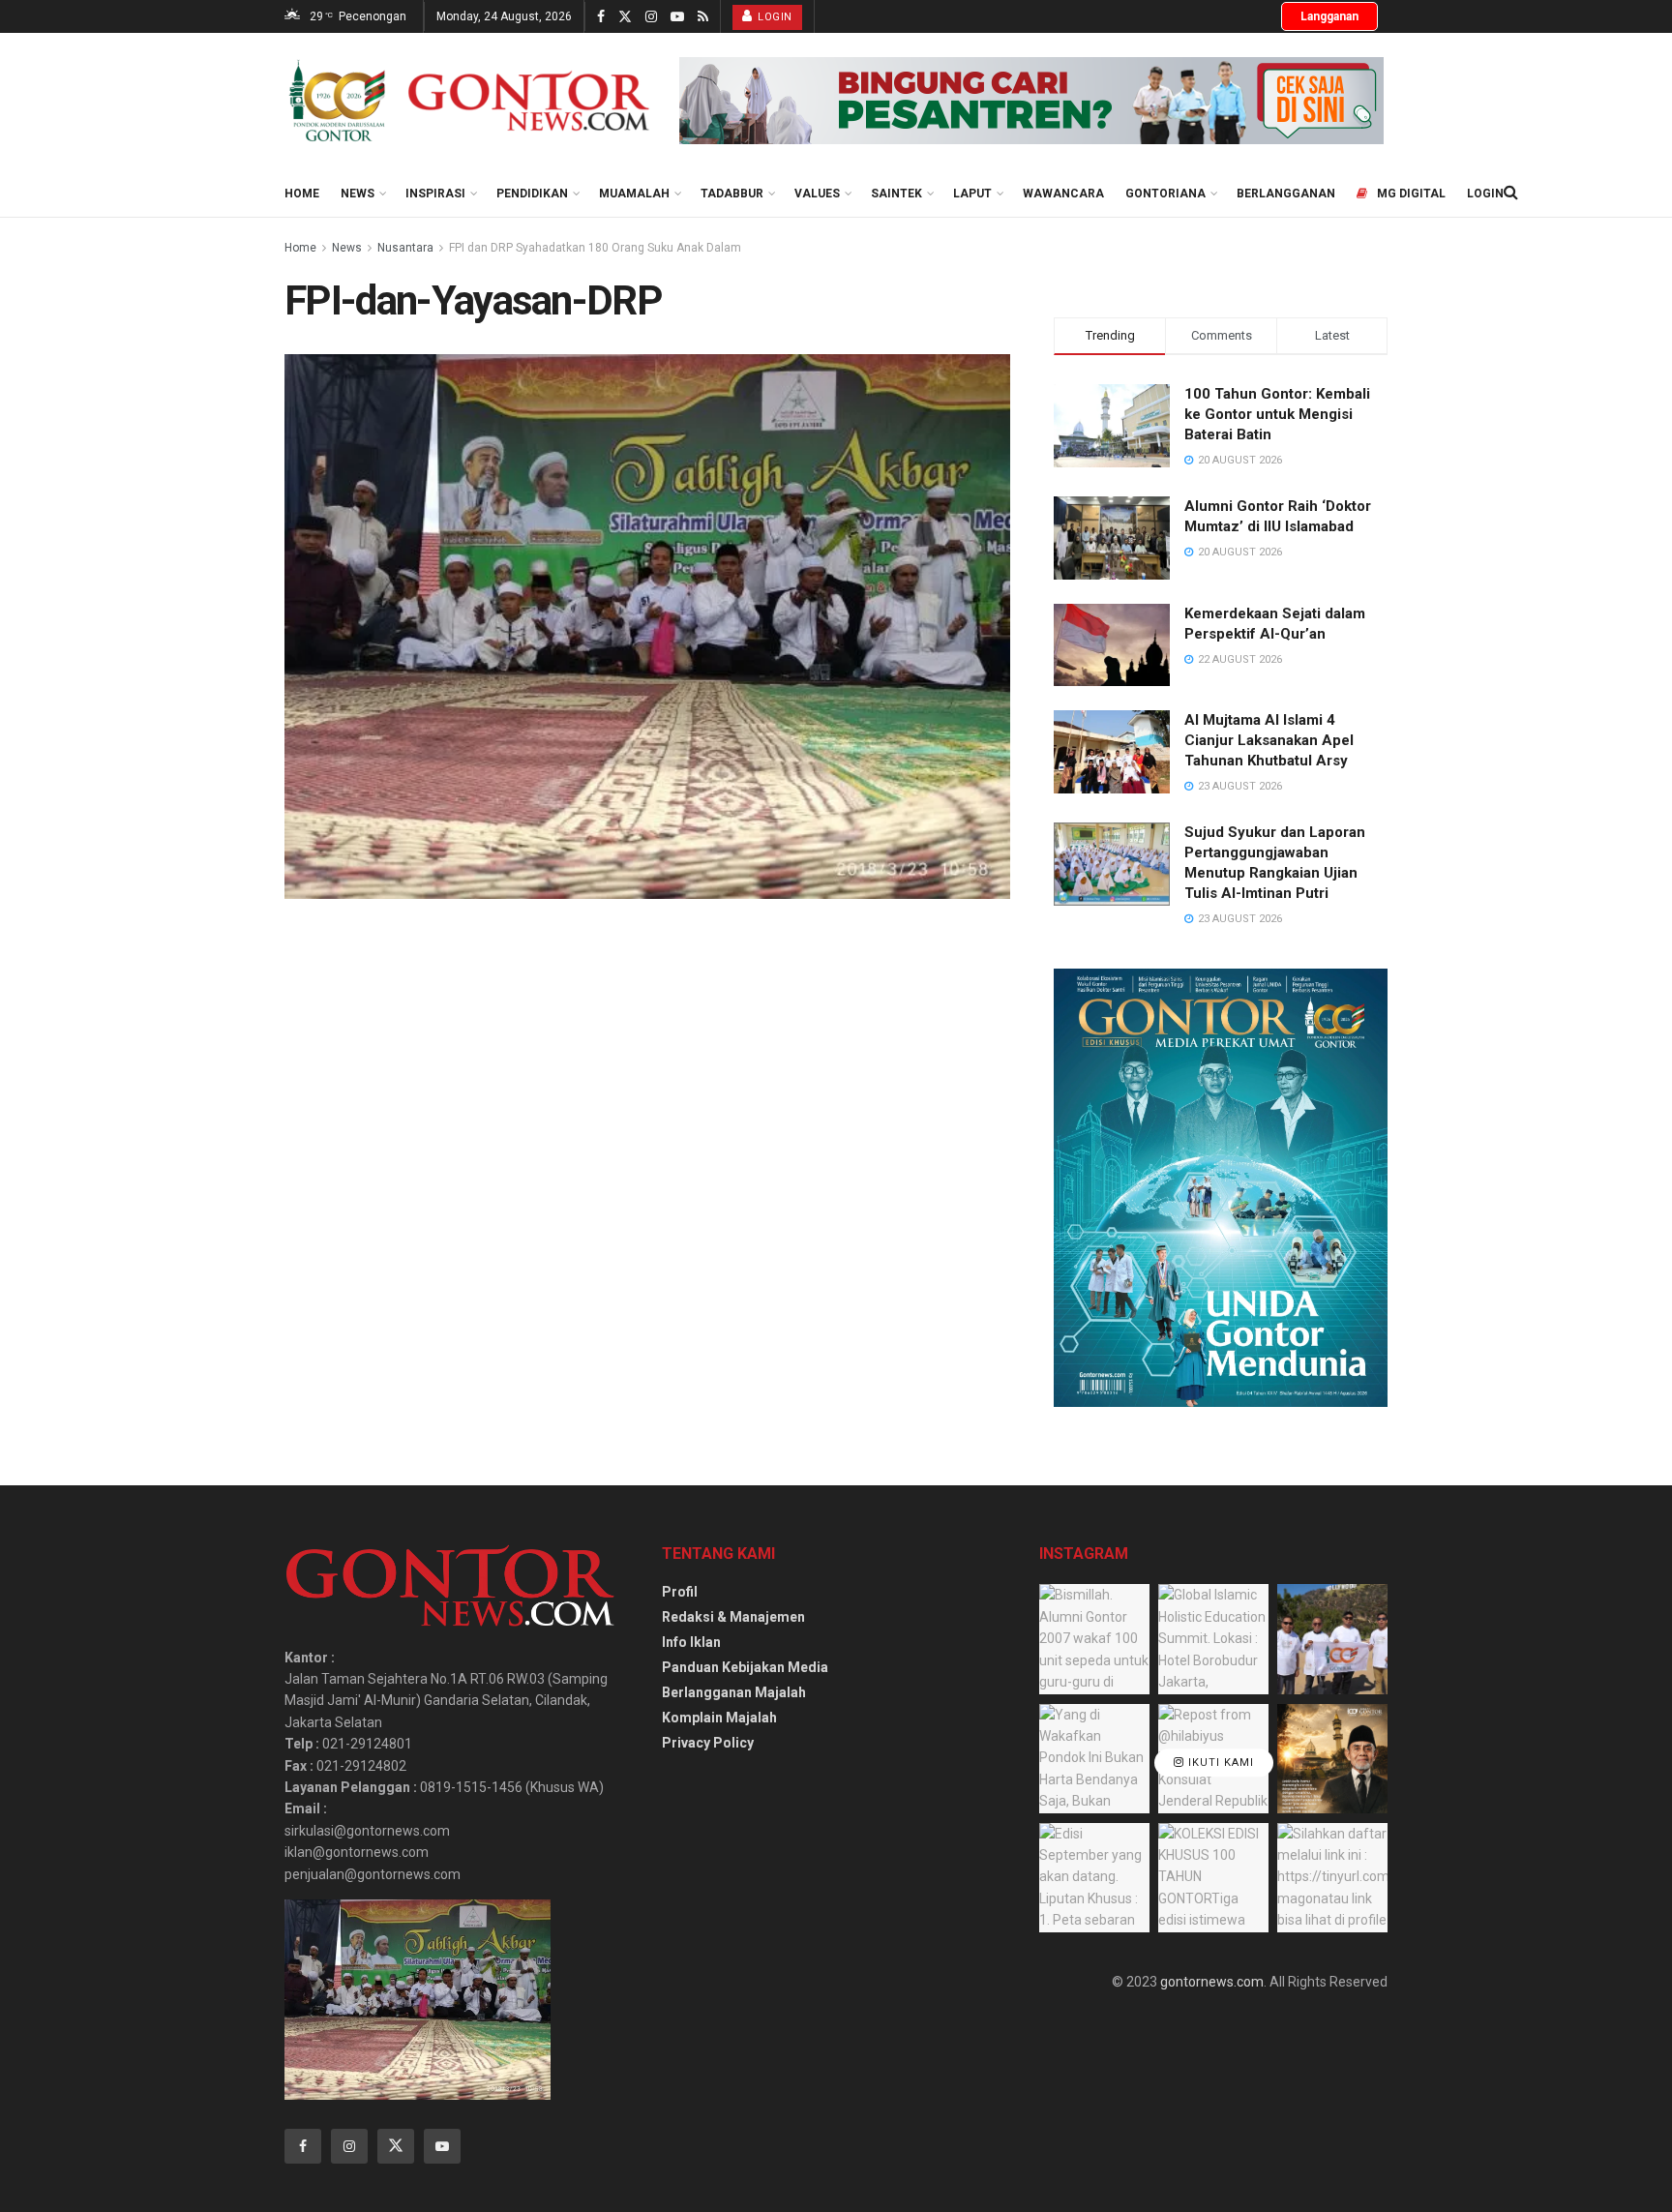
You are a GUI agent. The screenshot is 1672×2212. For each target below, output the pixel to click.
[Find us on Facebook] (601, 17)
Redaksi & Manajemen (733, 1617)
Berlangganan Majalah (734, 1692)
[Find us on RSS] (703, 17)
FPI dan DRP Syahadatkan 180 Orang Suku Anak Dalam (595, 248)
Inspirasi (435, 194)
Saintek (896, 194)
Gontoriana (1165, 194)
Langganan (1329, 16)
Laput (972, 194)
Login (774, 17)
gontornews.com (1212, 1982)
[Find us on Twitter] (625, 17)
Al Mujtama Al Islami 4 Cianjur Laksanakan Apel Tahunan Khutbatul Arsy (1269, 740)
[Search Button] (1511, 193)
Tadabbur (732, 194)
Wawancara (1063, 194)
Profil (680, 1592)
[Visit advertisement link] (1031, 101)
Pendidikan (532, 194)
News (358, 194)
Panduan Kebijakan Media (745, 1667)
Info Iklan (691, 1642)
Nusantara (405, 248)
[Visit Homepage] (468, 101)
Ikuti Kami (1219, 1763)
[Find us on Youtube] (677, 17)
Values (817, 194)
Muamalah (634, 194)
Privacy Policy (708, 1743)
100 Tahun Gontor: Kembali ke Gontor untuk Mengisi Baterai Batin (1277, 414)
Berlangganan (1286, 194)
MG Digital (1411, 194)
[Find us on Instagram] (651, 17)
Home (302, 194)
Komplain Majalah (719, 1718)
